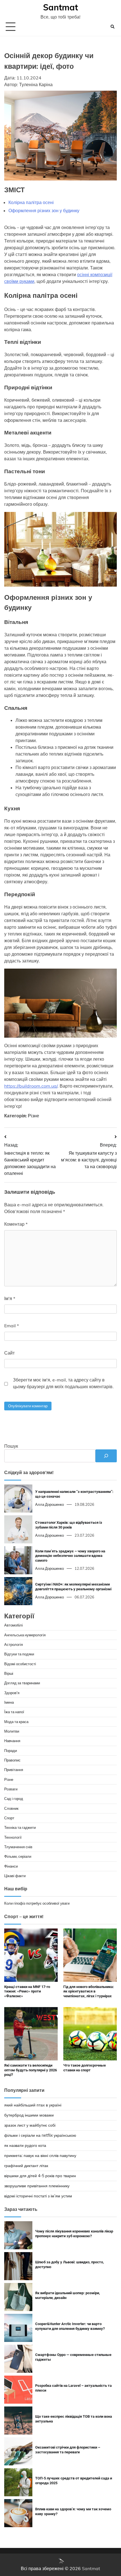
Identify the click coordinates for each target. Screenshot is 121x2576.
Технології (13, 1837)
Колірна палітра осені (31, 202)
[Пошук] (106, 1456)
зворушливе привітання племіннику (37, 2186)
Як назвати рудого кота (25, 2145)
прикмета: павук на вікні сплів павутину (40, 2156)
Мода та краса (16, 1722)
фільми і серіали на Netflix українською (40, 2135)
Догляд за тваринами (22, 1683)
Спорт (9, 1818)
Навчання (12, 1741)
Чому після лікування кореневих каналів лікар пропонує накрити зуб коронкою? (74, 2234)
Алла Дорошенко (50, 1504)
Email (12, 1326)
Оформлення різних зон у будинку (44, 211)
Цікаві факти (15, 1876)
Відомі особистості (20, 1664)
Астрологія (14, 1644)
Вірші (9, 1673)
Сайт (9, 1353)
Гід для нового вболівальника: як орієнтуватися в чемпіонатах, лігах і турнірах (89, 1992)
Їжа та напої (14, 1712)
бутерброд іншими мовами (29, 2115)
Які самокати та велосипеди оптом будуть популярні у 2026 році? (31, 2070)
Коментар (16, 1224)
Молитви (12, 1731)
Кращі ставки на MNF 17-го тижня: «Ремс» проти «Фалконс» (27, 1992)
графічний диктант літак (26, 2166)
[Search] (113, 27)
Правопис (12, 1760)
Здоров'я (12, 1693)
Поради (11, 1751)
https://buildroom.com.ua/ (31, 1086)
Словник (11, 1808)
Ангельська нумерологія (25, 1635)
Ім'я (10, 1298)
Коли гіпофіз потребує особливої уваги (37, 1903)
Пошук (11, 1446)
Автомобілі (14, 1625)
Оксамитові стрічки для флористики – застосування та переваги (68, 2450)
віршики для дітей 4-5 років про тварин (40, 2176)
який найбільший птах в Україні (33, 2105)
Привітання (14, 1770)
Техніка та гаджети (20, 1827)
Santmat (60, 7)
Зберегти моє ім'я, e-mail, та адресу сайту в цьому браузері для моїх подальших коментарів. (63, 1383)
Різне (33, 1116)
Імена (9, 1702)
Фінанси (11, 1866)
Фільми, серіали (18, 1856)
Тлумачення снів (18, 1847)
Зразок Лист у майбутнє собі (30, 2125)
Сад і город (14, 1799)
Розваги (11, 1789)
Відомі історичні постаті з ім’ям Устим (38, 2196)
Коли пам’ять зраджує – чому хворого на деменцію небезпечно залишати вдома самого (70, 1556)
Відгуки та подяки (19, 1654)
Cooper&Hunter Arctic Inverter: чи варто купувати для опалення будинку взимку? (70, 2326)
